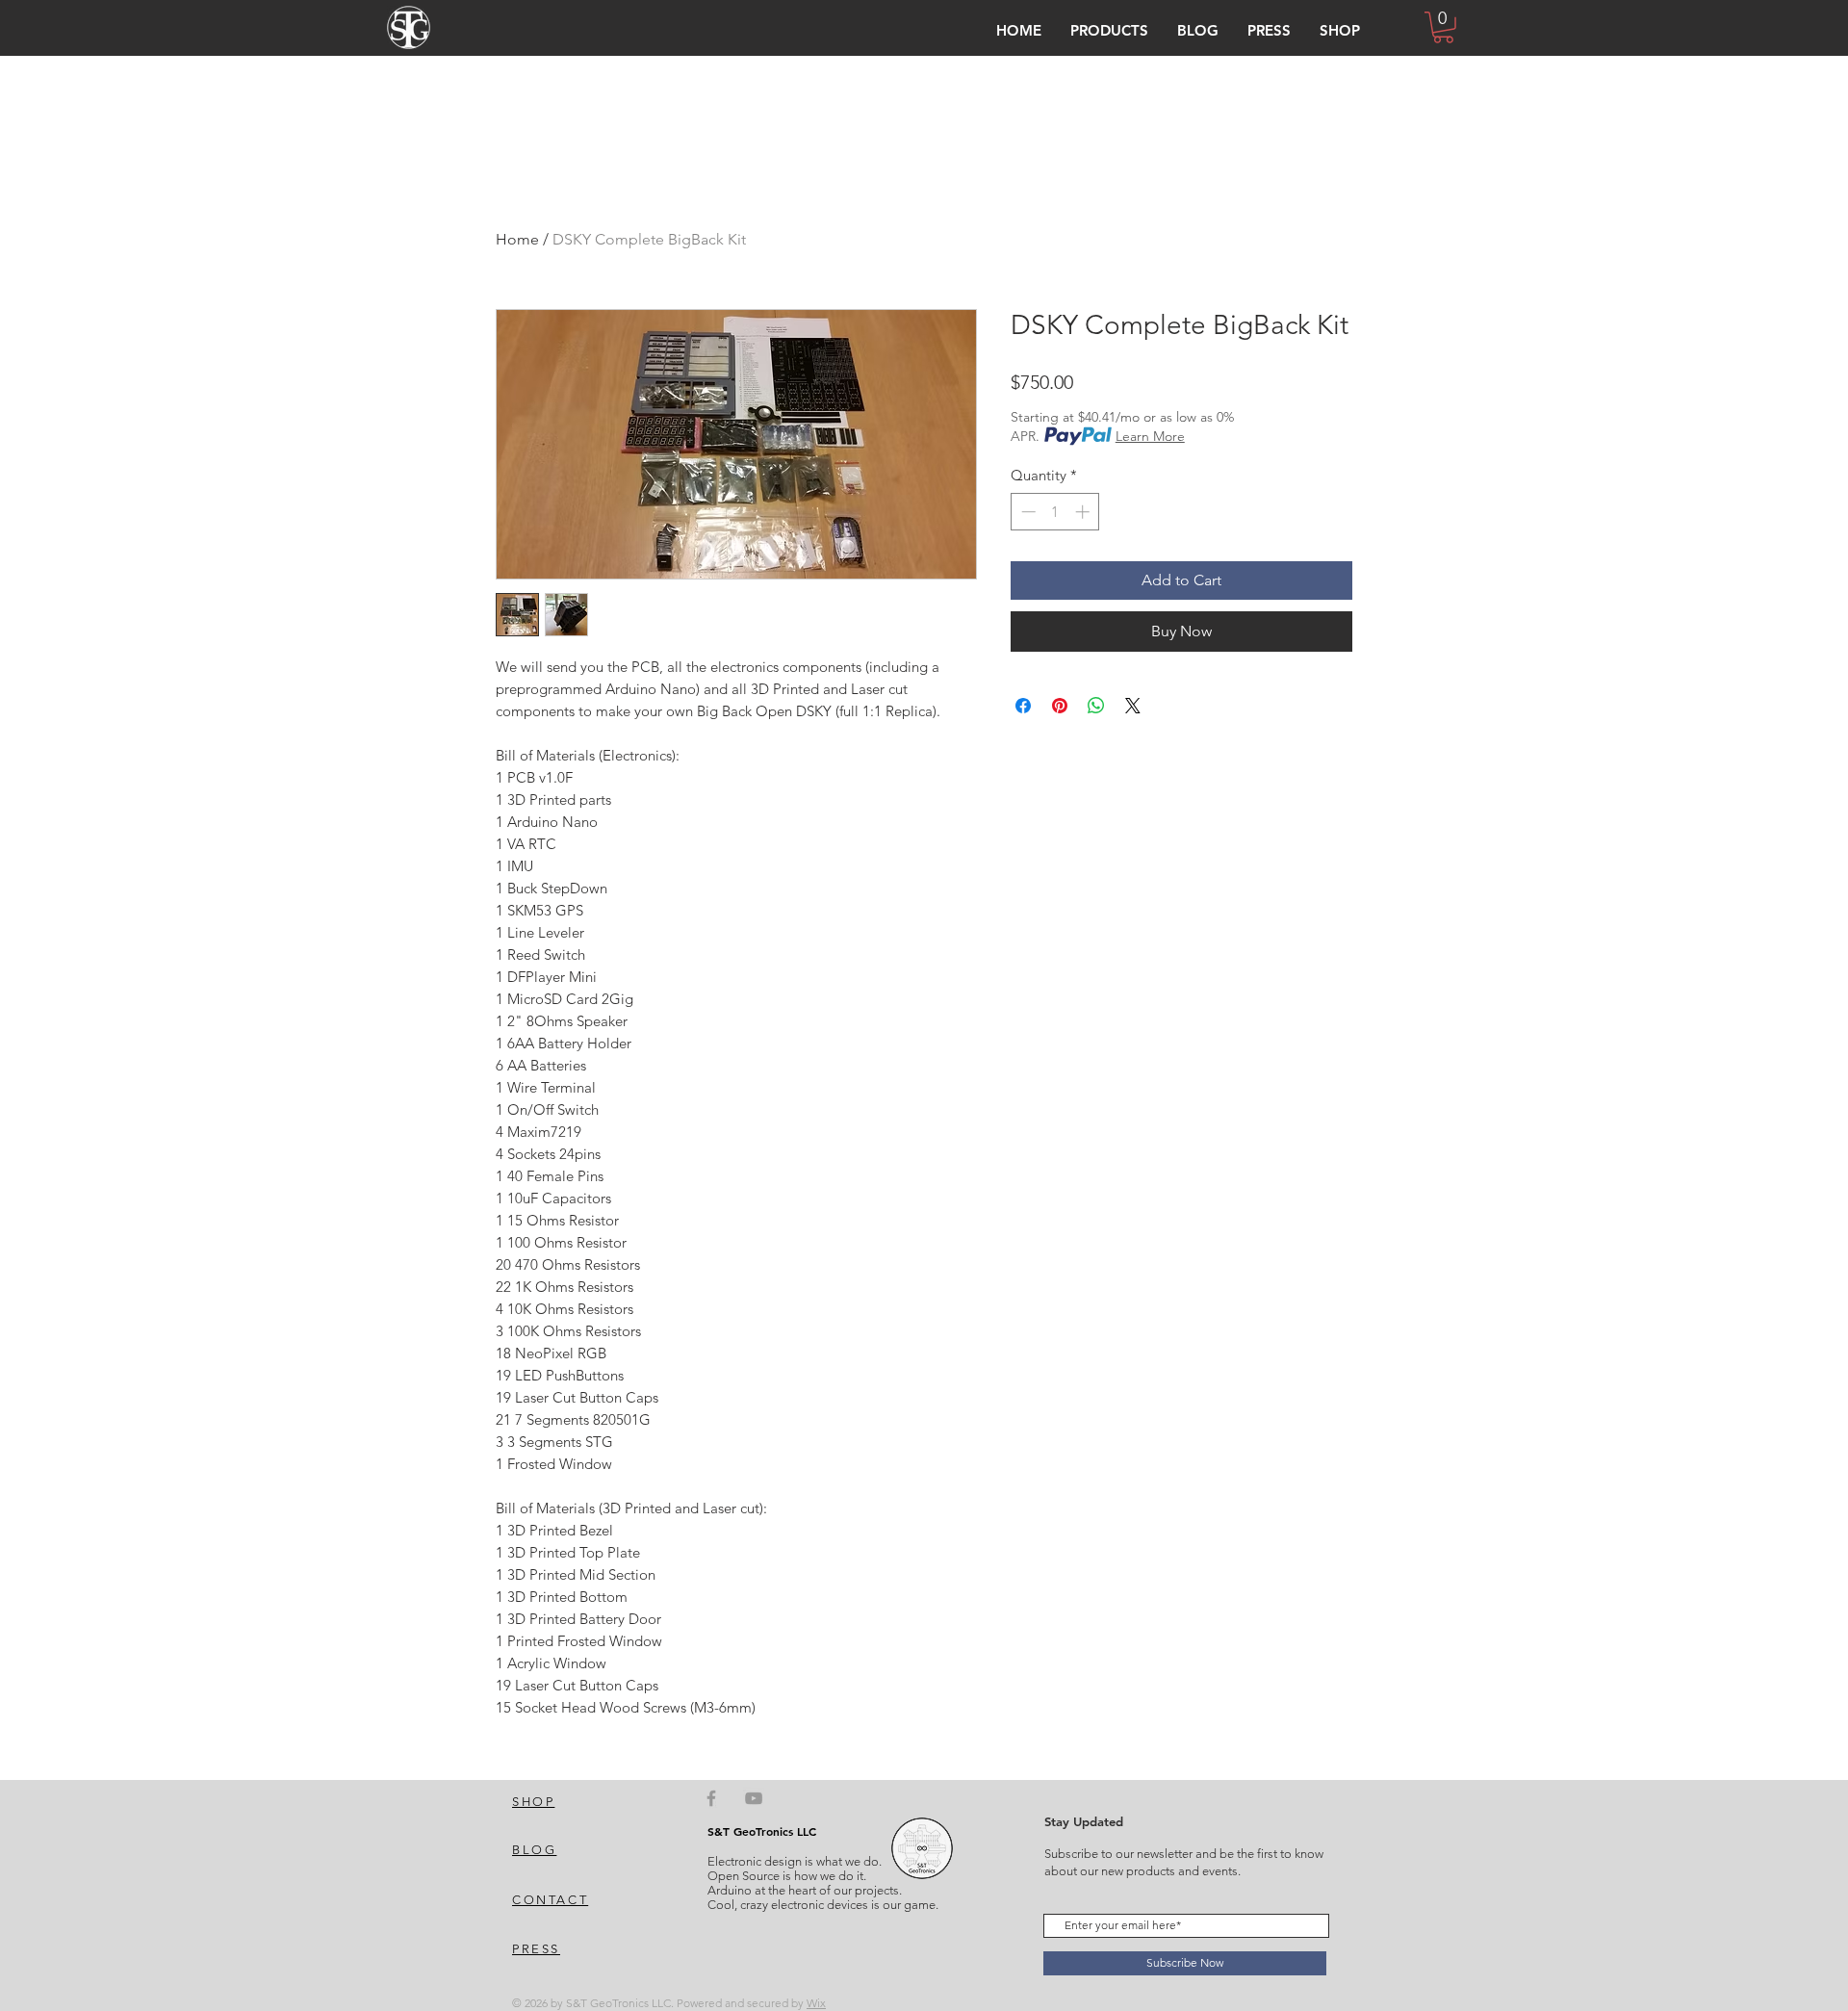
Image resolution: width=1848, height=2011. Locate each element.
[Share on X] (1133, 706)
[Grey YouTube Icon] (754, 1798)
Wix (816, 2003)
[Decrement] (1027, 512)
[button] (1109, 30)
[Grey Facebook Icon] (711, 1798)
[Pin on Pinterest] (1060, 706)
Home (517, 239)
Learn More (1150, 436)
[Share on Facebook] (1023, 706)
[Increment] (1084, 512)
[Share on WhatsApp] (1096, 706)
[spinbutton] (1055, 512)
